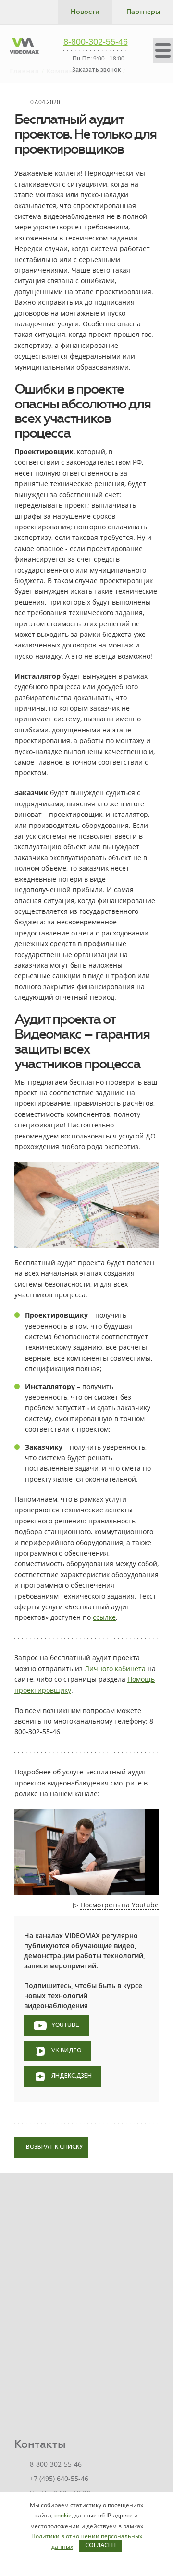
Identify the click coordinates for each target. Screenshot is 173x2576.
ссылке (104, 1617)
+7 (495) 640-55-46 (59, 2478)
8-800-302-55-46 (96, 42)
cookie (63, 2515)
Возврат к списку (54, 2147)
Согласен (100, 2546)
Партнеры (143, 12)
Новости (85, 12)
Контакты (40, 2444)
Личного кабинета (115, 1669)
